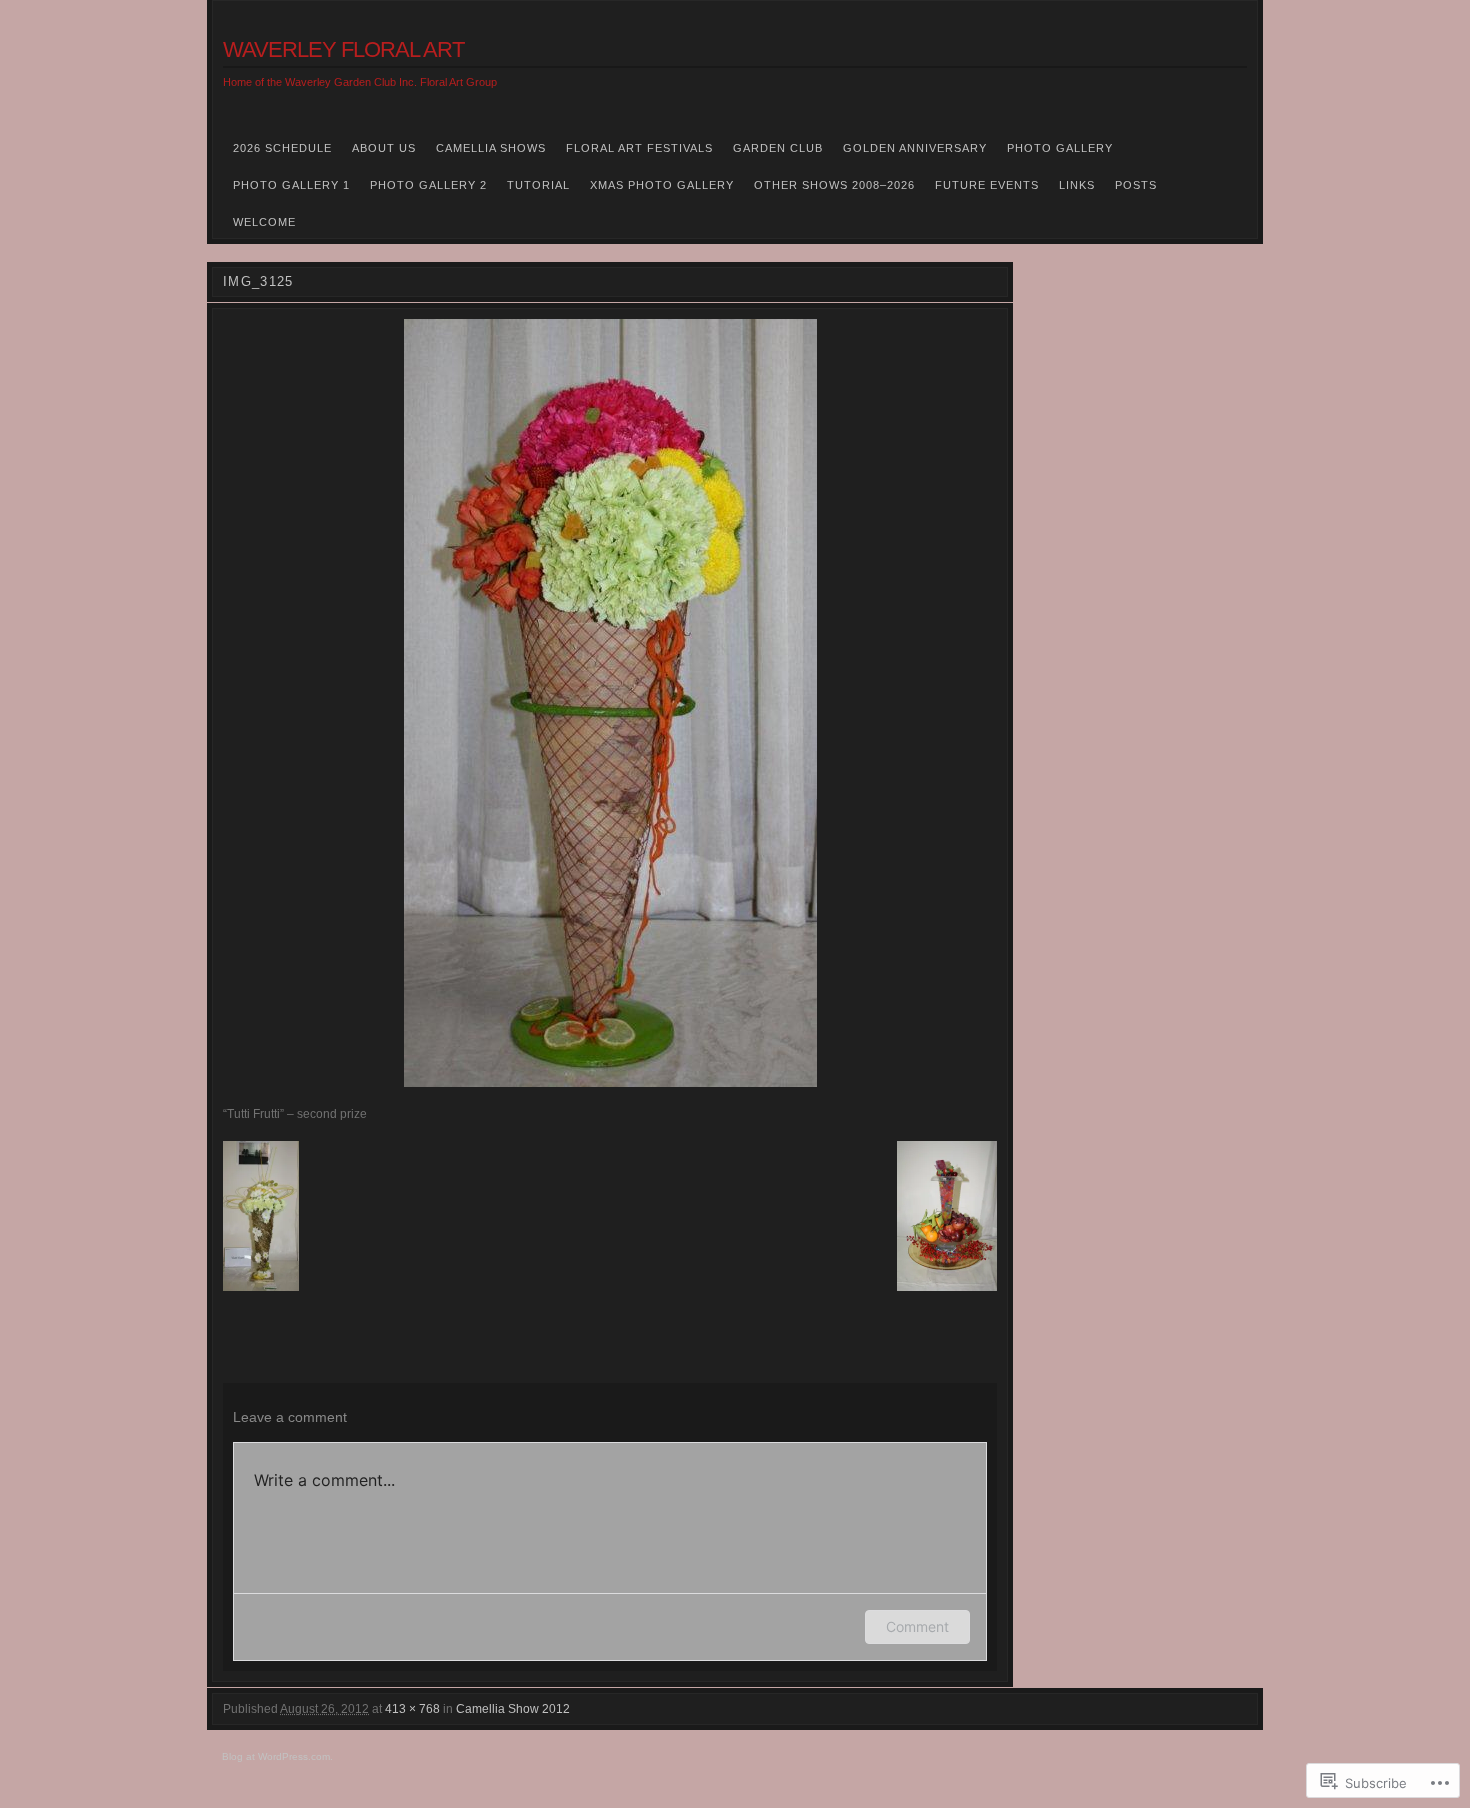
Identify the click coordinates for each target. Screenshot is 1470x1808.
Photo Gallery (1060, 148)
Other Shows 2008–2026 (834, 185)
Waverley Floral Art (343, 49)
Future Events (987, 185)
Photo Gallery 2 (428, 185)
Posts (1136, 185)
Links (1077, 185)
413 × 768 (412, 1709)
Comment (917, 1626)
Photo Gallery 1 (291, 185)
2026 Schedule (282, 148)
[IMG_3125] (610, 703)
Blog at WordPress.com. (277, 1756)
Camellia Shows (491, 148)
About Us (384, 148)
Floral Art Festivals (639, 148)
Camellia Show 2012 (513, 1709)
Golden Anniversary (915, 148)
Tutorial (538, 185)
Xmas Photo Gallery (662, 185)
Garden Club (778, 148)
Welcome (264, 222)
